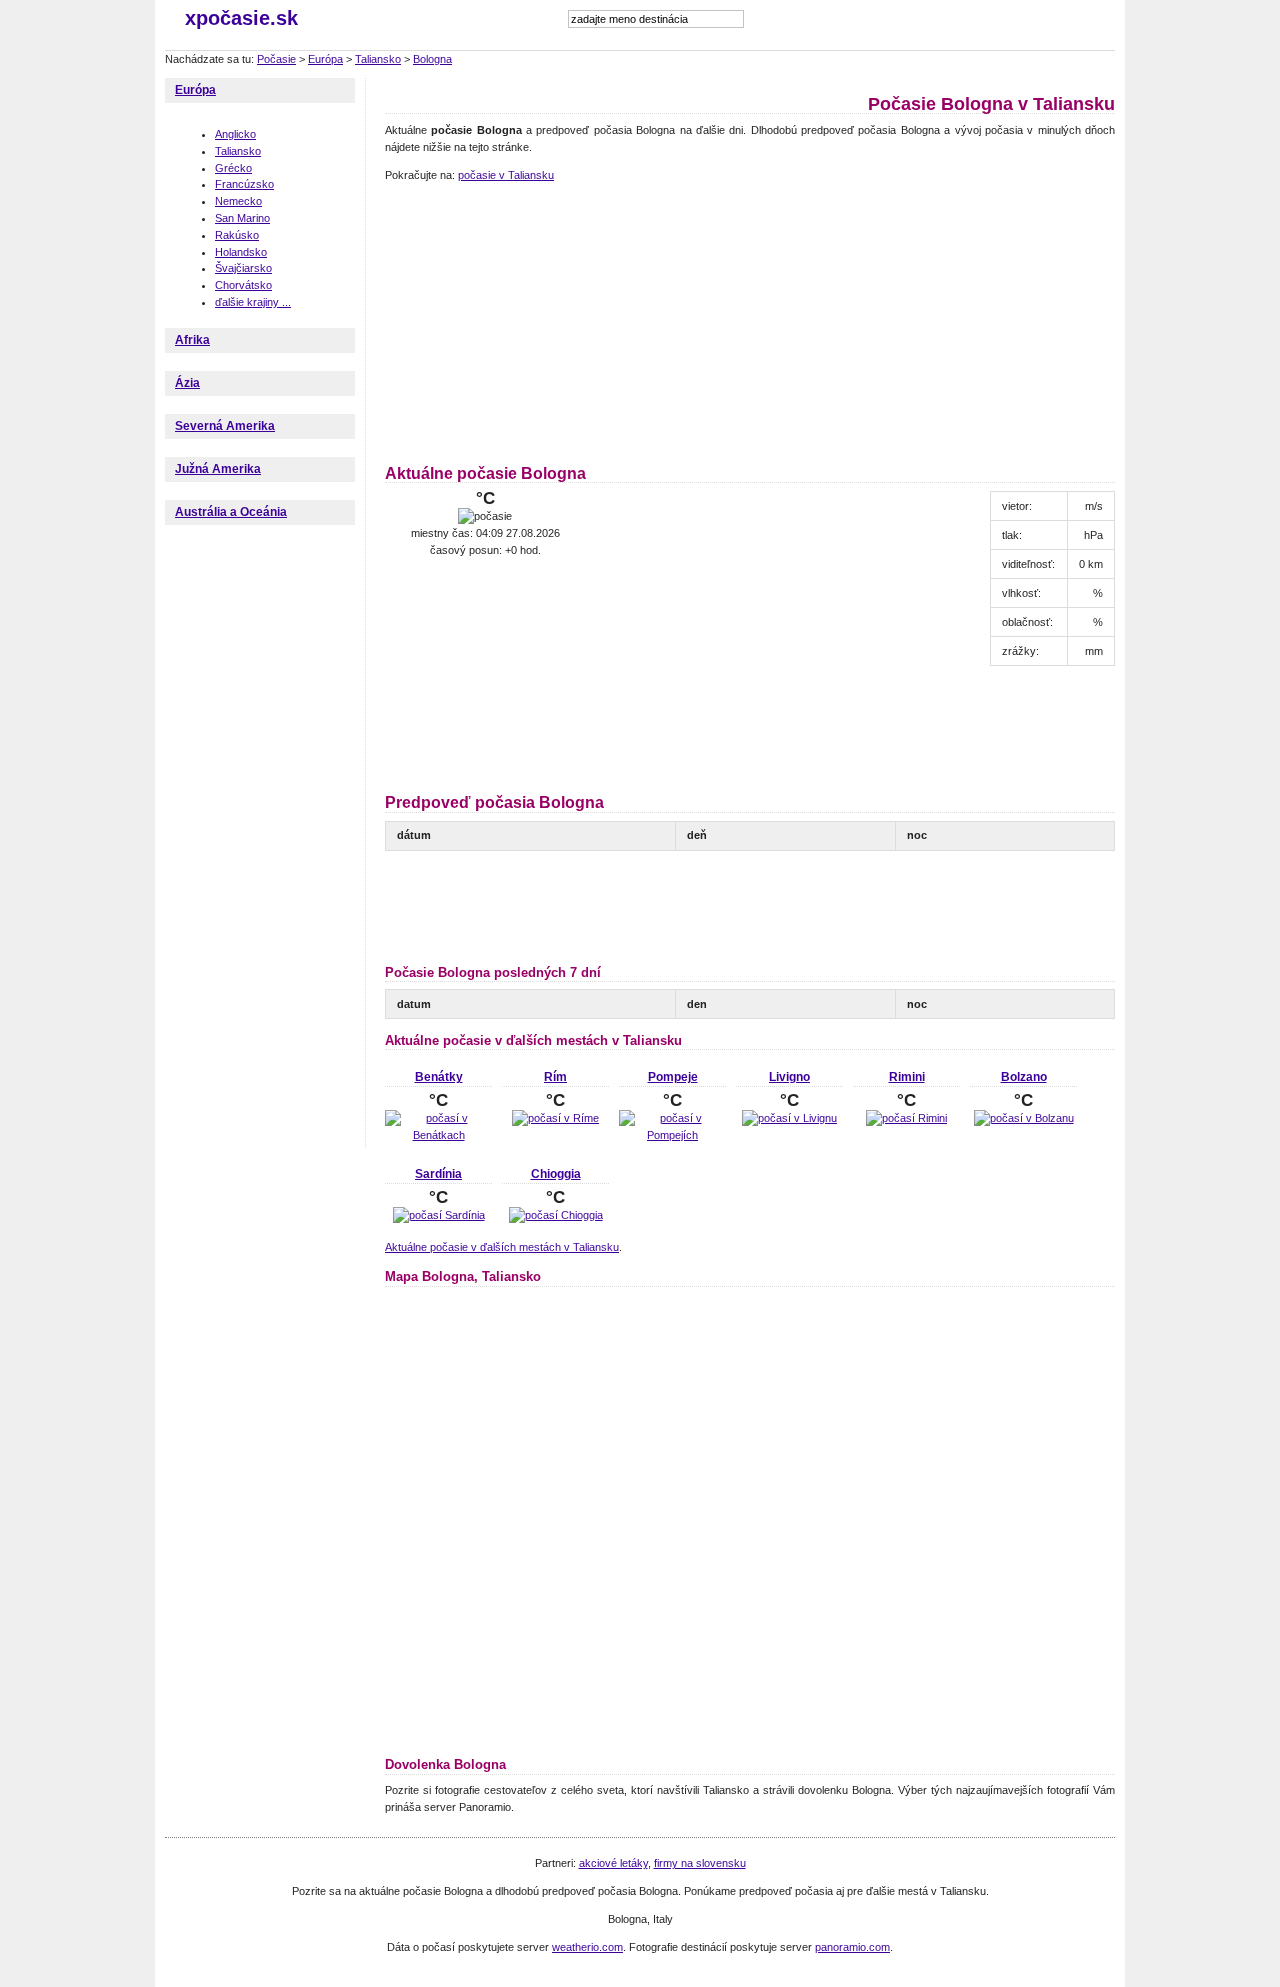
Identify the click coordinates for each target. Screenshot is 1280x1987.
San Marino (242, 218)
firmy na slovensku (700, 1863)
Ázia (187, 383)
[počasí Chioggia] (556, 1215)
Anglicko (235, 134)
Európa (325, 59)
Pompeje (673, 1077)
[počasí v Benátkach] (438, 1135)
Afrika (192, 340)
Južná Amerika (218, 469)
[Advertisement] (510, 320)
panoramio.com (852, 1947)
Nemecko (238, 201)
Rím (555, 1077)
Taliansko (378, 59)
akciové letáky (613, 1863)
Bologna (432, 59)
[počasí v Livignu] (789, 1118)
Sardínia (438, 1174)
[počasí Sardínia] (439, 1215)
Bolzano (1024, 1077)
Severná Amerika (225, 426)
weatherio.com (587, 1947)
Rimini (907, 1077)
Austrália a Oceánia (231, 512)
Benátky (439, 1077)
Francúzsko (244, 184)
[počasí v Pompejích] (672, 1135)
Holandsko (241, 252)
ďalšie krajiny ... (253, 302)
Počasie (276, 59)
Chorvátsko (243, 285)
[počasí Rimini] (906, 1118)
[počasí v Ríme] (555, 1118)
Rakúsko (237, 235)
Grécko (233, 168)
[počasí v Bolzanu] (1024, 1118)
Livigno (789, 1077)
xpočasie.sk (241, 18)
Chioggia (556, 1174)
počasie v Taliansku (506, 175)
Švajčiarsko (243, 268)
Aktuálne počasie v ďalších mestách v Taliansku (502, 1247)
